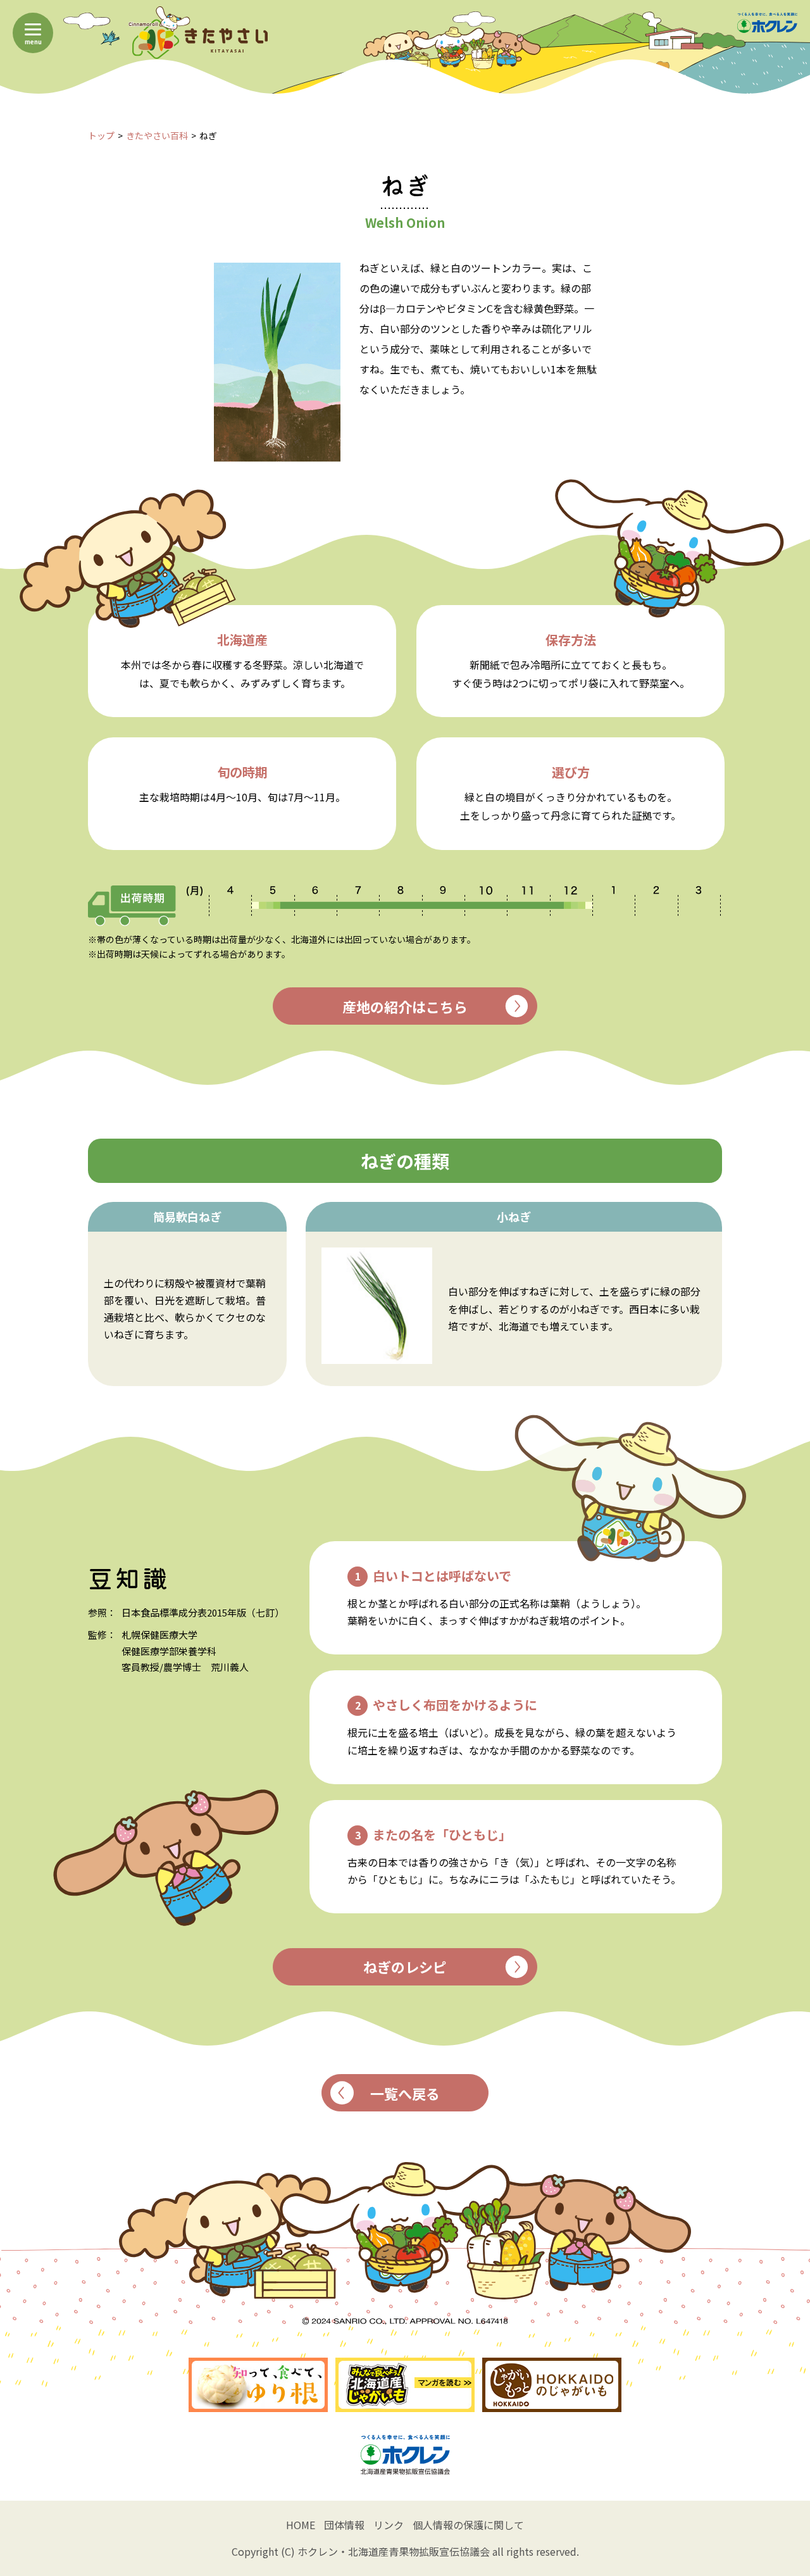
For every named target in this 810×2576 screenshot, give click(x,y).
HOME (301, 2525)
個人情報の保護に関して (468, 2525)
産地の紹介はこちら (405, 1006)
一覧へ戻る (405, 2093)
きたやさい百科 (157, 135)
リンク (389, 2525)
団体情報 (344, 2525)
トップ (101, 135)
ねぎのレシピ (405, 1966)
